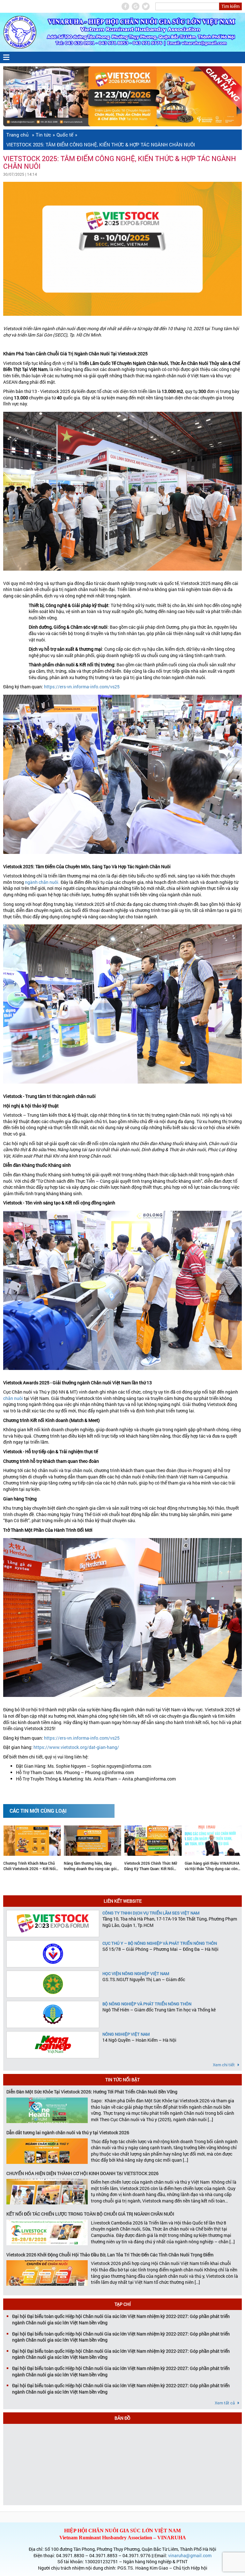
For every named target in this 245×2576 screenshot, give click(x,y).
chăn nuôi (13, 1398)
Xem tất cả (225, 2403)
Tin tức (43, 135)
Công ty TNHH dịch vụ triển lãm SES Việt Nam (151, 1913)
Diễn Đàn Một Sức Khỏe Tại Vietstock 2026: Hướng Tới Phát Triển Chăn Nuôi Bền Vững (92, 2092)
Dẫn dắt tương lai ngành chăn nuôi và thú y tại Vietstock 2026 (68, 2132)
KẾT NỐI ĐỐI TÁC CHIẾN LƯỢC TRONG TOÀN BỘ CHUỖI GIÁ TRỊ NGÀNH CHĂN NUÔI (90, 2214)
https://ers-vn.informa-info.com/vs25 (82, 687)
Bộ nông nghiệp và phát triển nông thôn (147, 2004)
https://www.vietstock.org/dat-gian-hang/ (76, 1747)
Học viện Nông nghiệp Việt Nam (136, 1973)
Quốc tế (65, 135)
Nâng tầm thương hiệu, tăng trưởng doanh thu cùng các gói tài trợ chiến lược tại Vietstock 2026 (30, 1866)
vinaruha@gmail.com (190, 2555)
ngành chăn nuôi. (42, 882)
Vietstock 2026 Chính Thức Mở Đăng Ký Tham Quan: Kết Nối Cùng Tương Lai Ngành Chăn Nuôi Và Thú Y (90, 1866)
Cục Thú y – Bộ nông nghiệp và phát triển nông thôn (160, 1943)
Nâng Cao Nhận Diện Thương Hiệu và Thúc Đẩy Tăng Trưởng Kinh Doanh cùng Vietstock (211, 1866)
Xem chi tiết (224, 2065)
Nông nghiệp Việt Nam (126, 2034)
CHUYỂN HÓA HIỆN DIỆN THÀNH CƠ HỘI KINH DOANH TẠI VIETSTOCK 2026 (82, 2173)
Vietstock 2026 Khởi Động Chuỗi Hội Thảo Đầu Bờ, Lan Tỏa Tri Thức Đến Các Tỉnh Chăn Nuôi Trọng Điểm (110, 2255)
